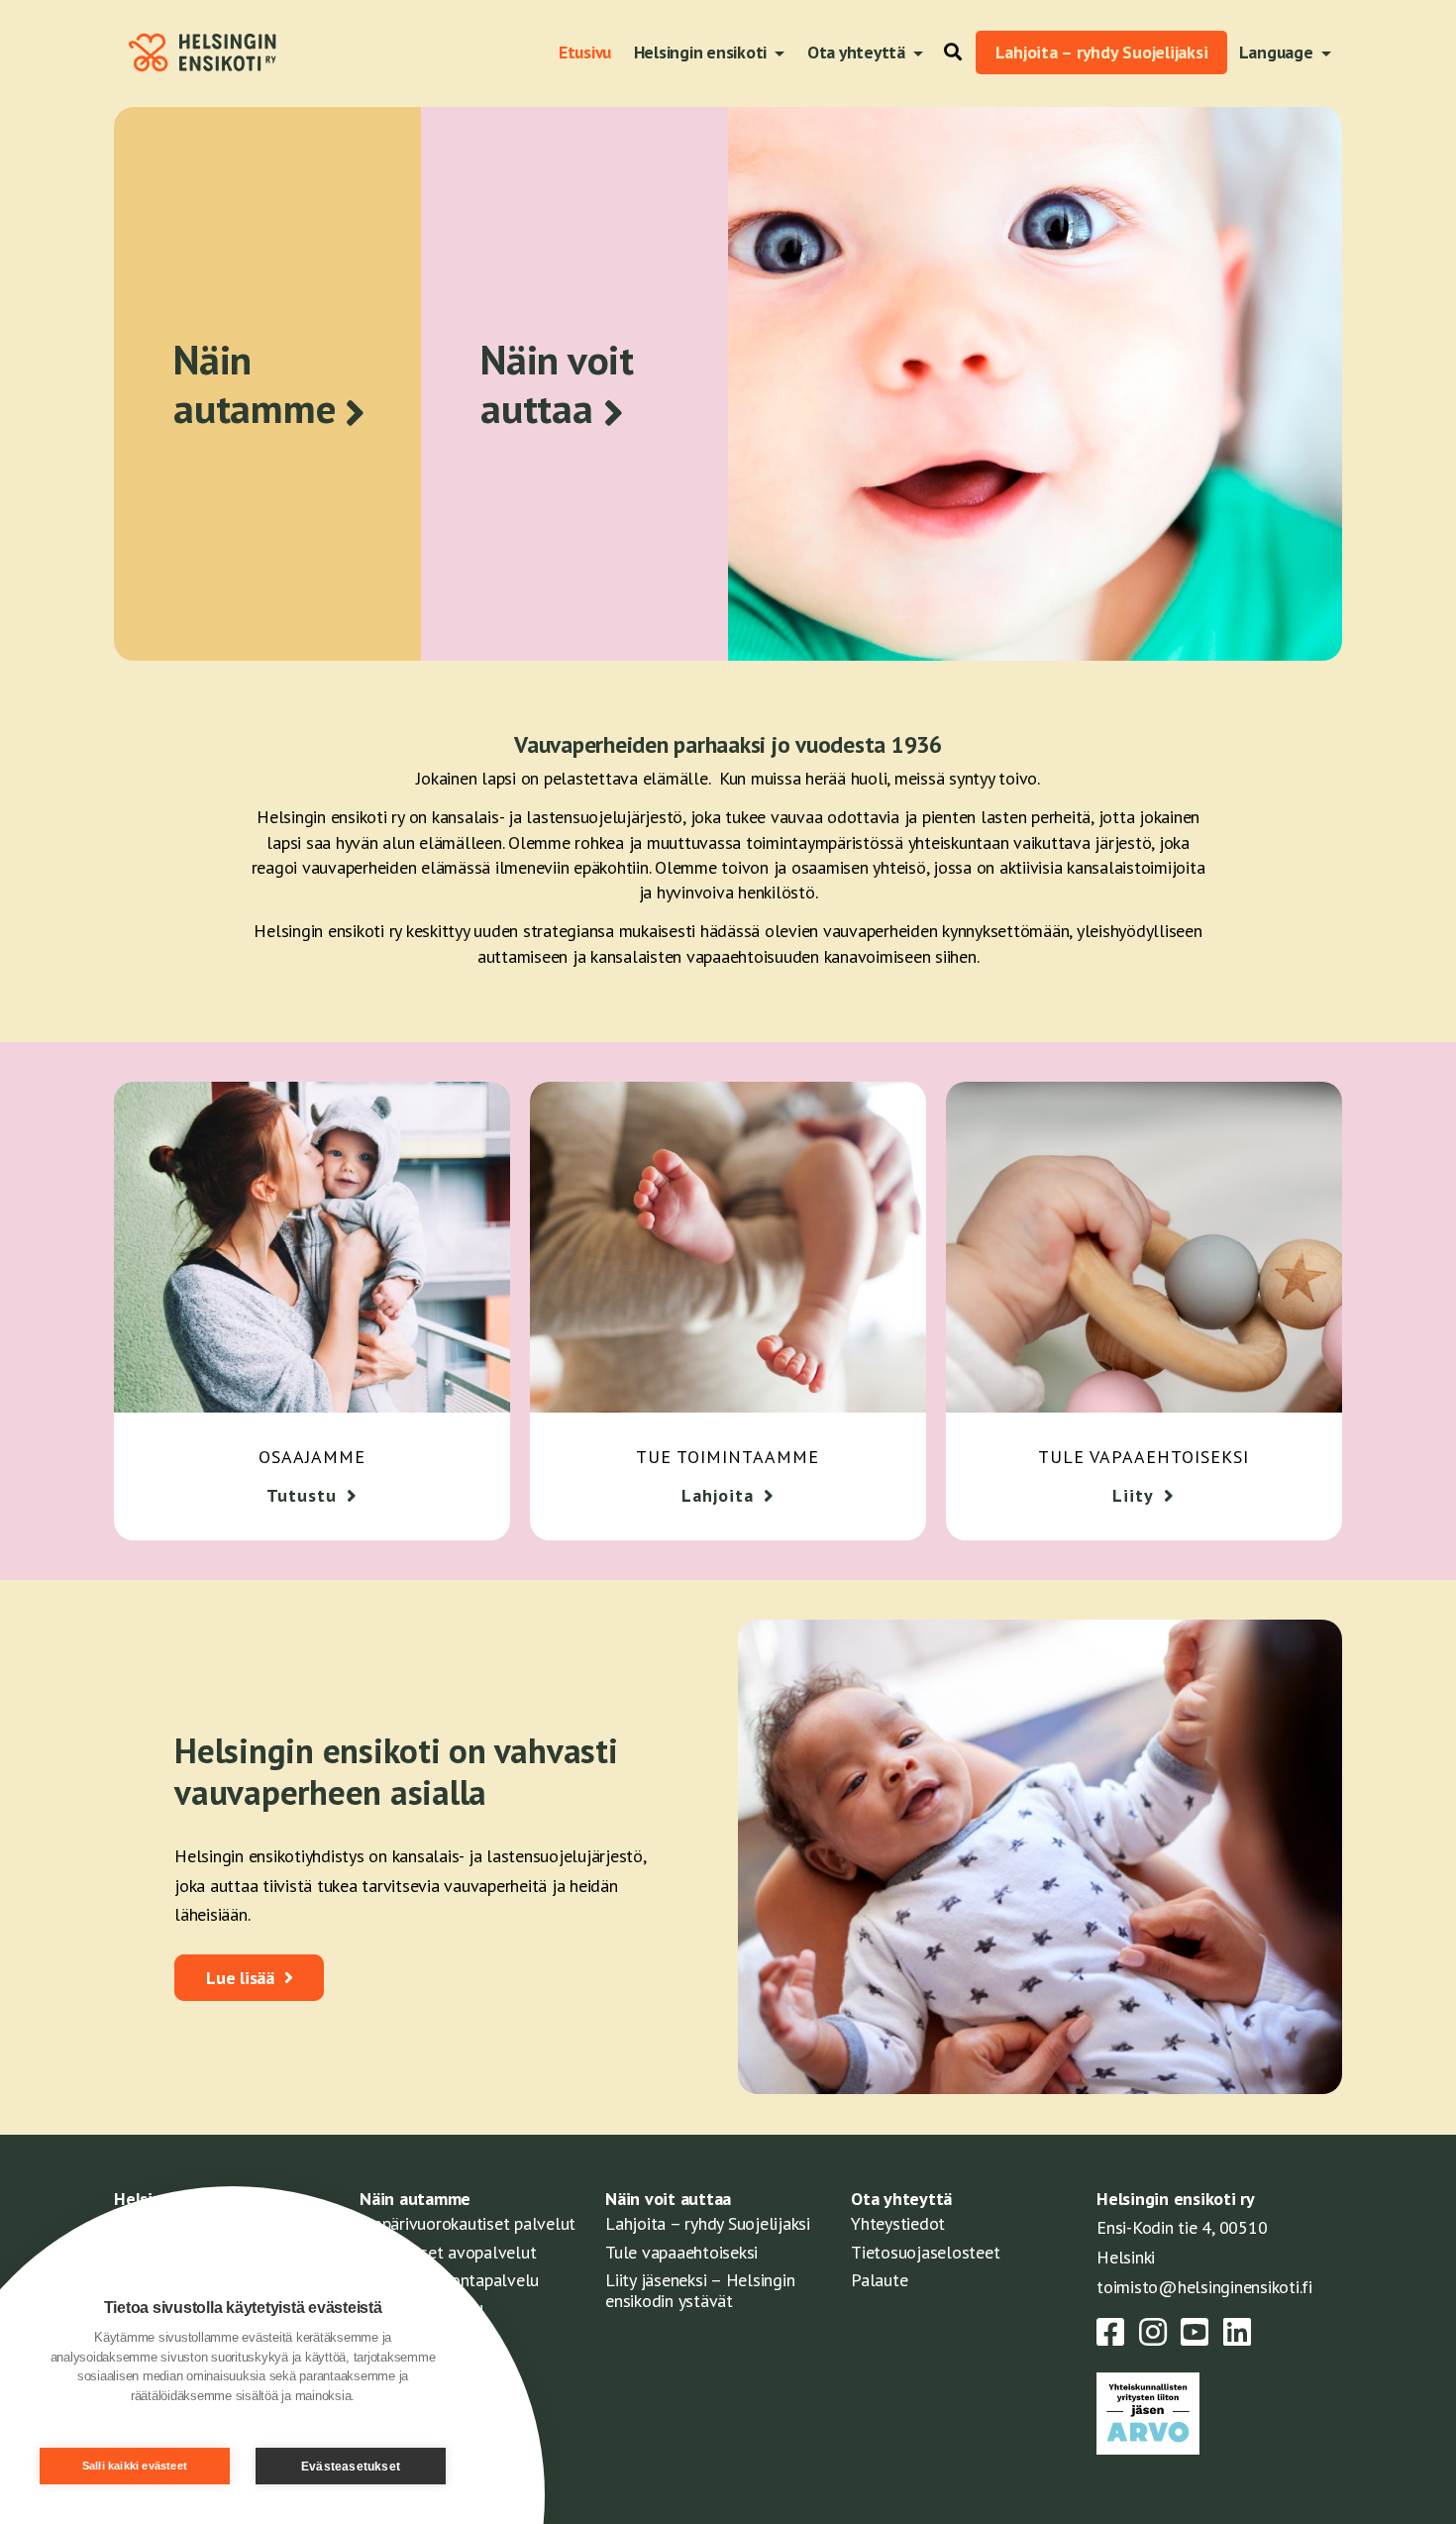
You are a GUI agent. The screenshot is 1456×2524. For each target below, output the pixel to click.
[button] (948, 53)
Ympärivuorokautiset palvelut (468, 2223)
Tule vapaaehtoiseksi (681, 2252)
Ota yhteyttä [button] (858, 52)
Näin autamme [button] (254, 384)
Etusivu (585, 52)
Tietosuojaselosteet (925, 2252)
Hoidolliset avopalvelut (448, 2252)
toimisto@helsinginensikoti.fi (1204, 2287)
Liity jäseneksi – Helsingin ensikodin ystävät (700, 2291)
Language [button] (1278, 52)
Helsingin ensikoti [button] (702, 52)
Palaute (879, 2280)
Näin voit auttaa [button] (557, 384)
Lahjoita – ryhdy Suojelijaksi (1102, 52)
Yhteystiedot (898, 2223)
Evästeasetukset (351, 2467)
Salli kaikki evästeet (135, 2466)
